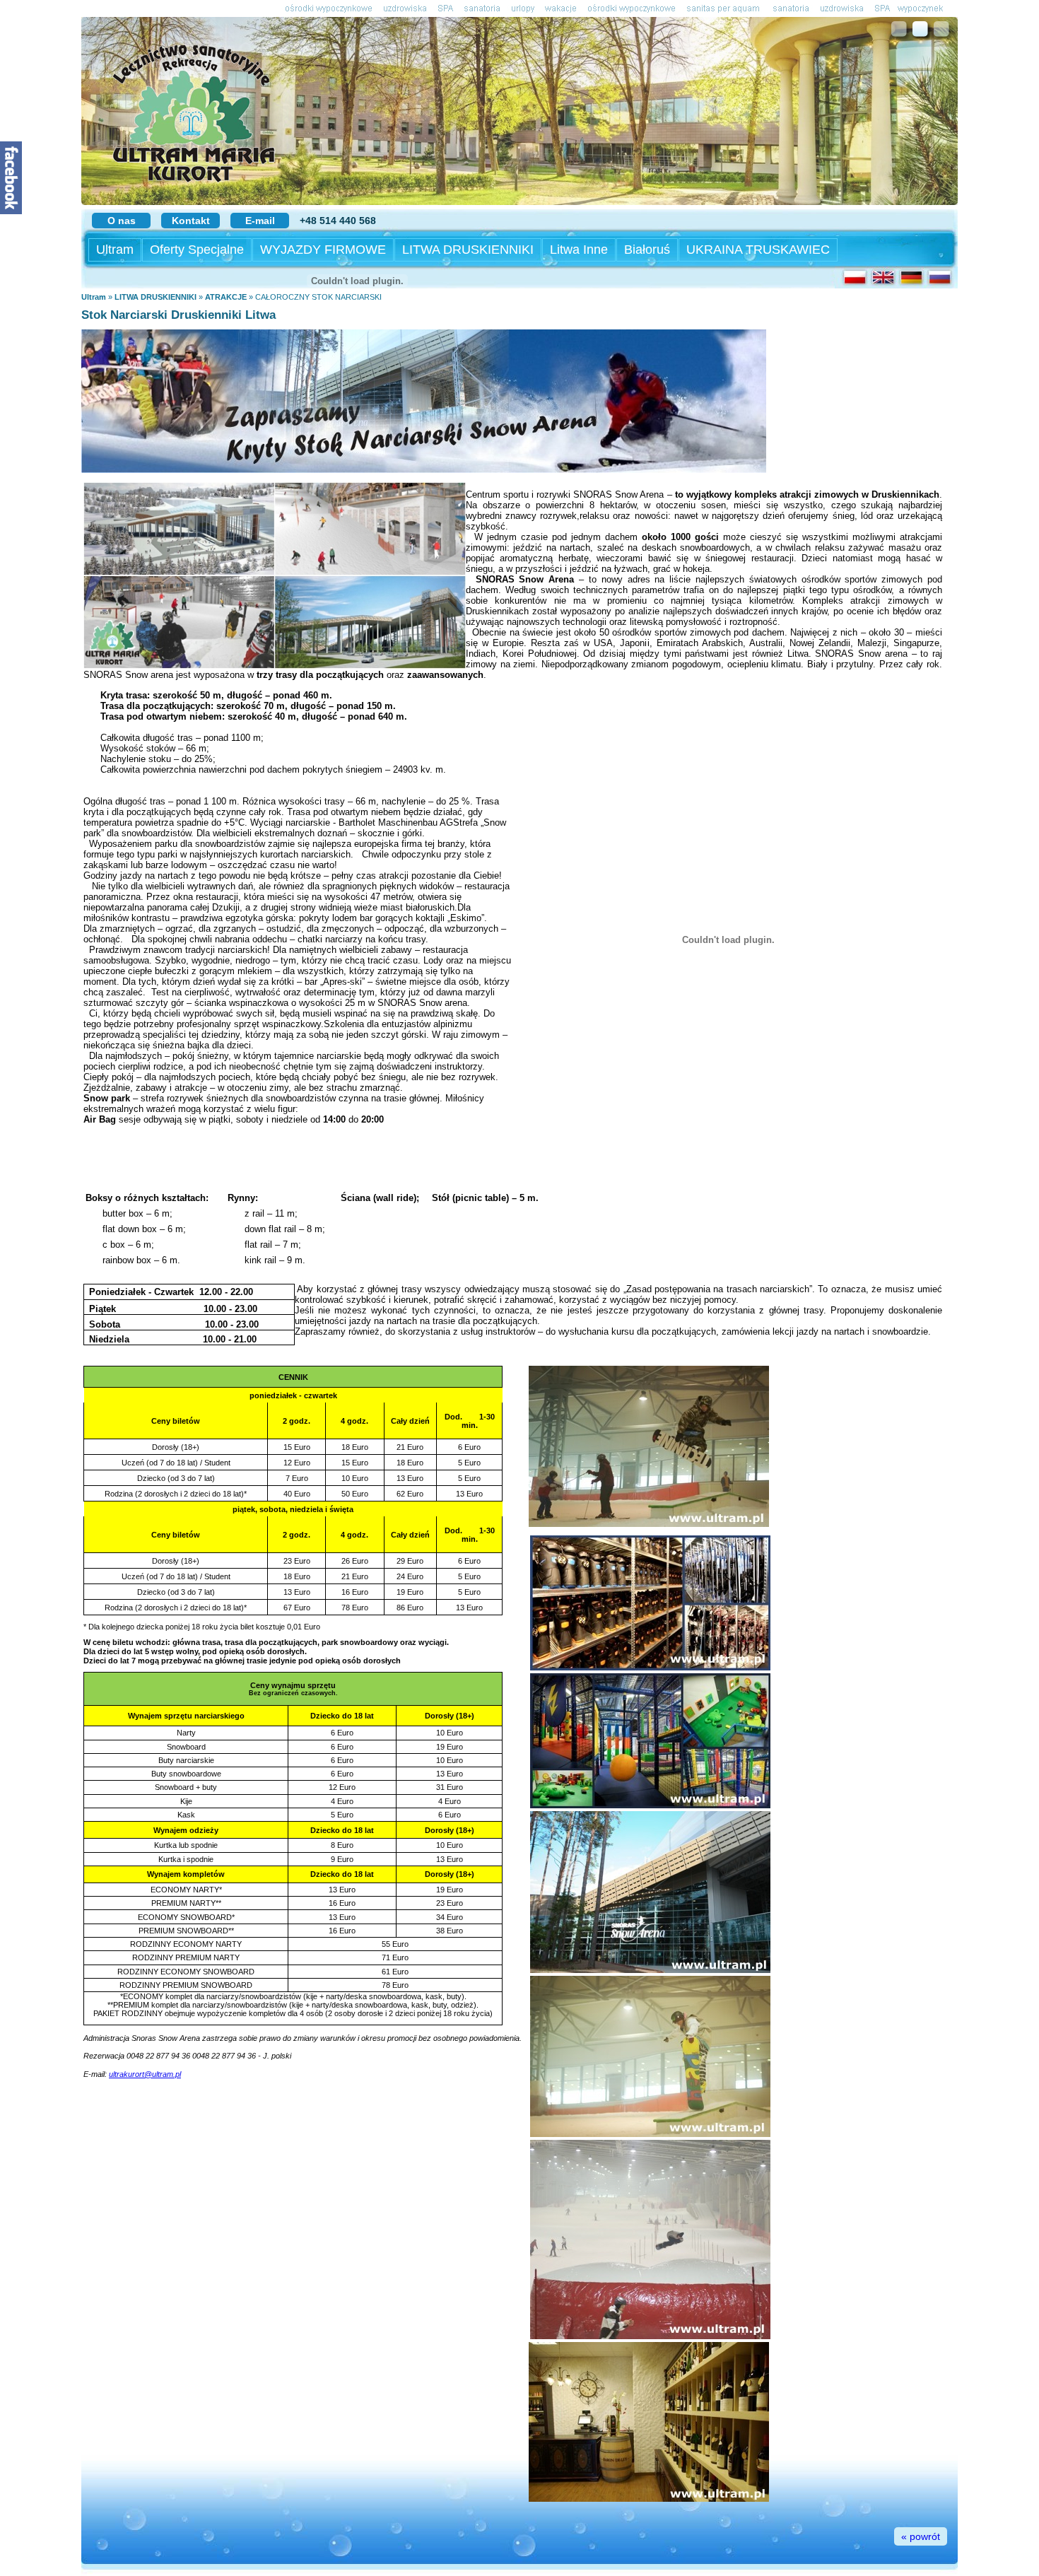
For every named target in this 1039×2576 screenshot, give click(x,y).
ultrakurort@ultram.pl (145, 2074)
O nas (122, 221)
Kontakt (191, 221)
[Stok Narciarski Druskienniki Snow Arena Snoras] (424, 470)
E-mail (260, 221)
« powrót (921, 2536)
